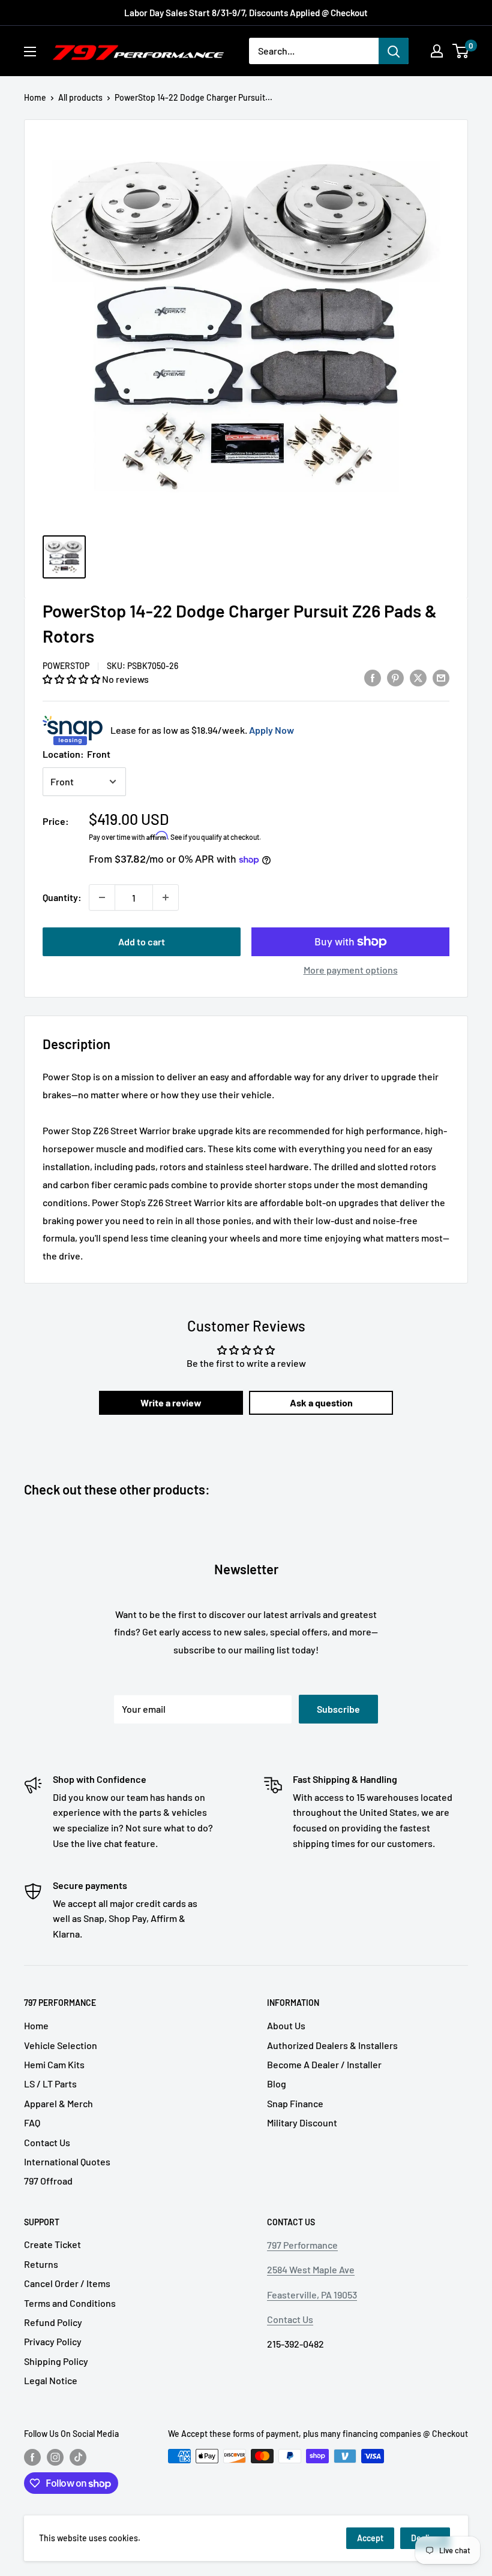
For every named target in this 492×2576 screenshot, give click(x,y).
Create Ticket (52, 2244)
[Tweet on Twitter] (418, 677)
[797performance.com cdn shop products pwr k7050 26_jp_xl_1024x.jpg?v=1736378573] (64, 557)
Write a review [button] (171, 1403)
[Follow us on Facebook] (32, 2457)
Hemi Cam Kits (54, 2064)
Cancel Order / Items (67, 2283)
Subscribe (338, 1709)
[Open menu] (30, 52)
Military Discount (302, 2122)
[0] (461, 51)
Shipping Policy (56, 2361)
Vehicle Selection (61, 2045)
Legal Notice (51, 2380)
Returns (41, 2264)
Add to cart (142, 941)
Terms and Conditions (70, 2303)
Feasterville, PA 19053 (312, 2295)
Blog (277, 2084)
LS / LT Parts (50, 2084)
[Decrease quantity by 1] (102, 897)
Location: (76, 754)
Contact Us (47, 2142)
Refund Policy (53, 2322)
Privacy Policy (53, 2341)
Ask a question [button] (321, 1403)
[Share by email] (441, 677)
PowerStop (66, 666)
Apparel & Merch (58, 2103)
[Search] (394, 51)
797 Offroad (48, 2181)
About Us (286, 2025)
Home (35, 97)
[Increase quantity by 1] (166, 897)
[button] (72, 679)
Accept (370, 2538)
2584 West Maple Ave (311, 2269)
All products (80, 97)
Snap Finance (295, 2103)
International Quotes (67, 2161)
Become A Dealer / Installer (324, 2064)
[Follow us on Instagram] (55, 2457)
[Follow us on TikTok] (78, 2457)
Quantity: (62, 897)
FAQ (32, 2122)
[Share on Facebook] (373, 677)
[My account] (437, 51)
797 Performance (302, 2245)
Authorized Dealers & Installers (332, 2045)
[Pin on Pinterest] (395, 677)
